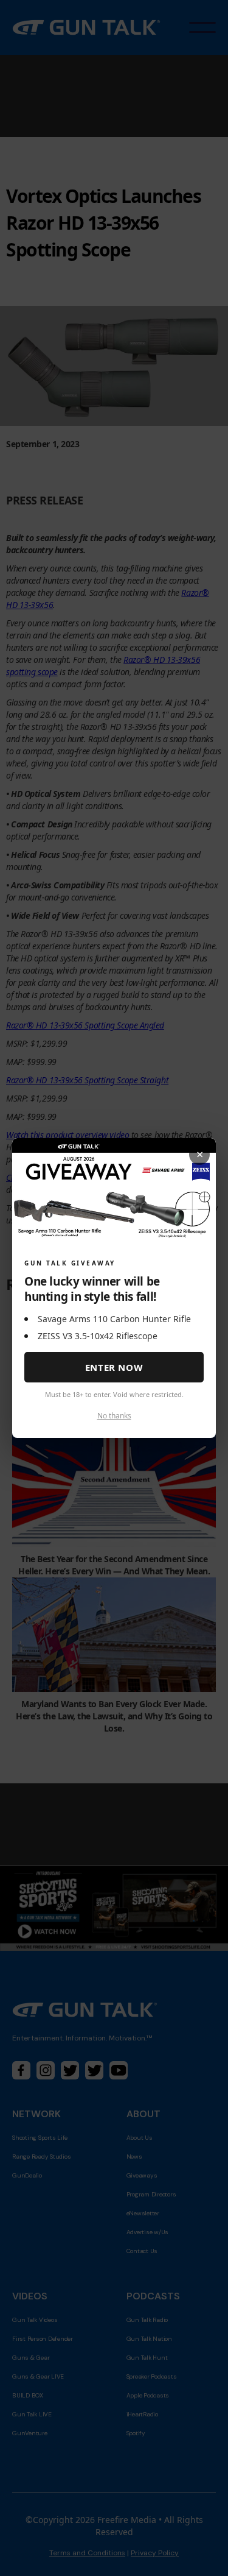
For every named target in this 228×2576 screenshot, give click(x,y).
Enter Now (114, 1367)
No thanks (114, 1416)
